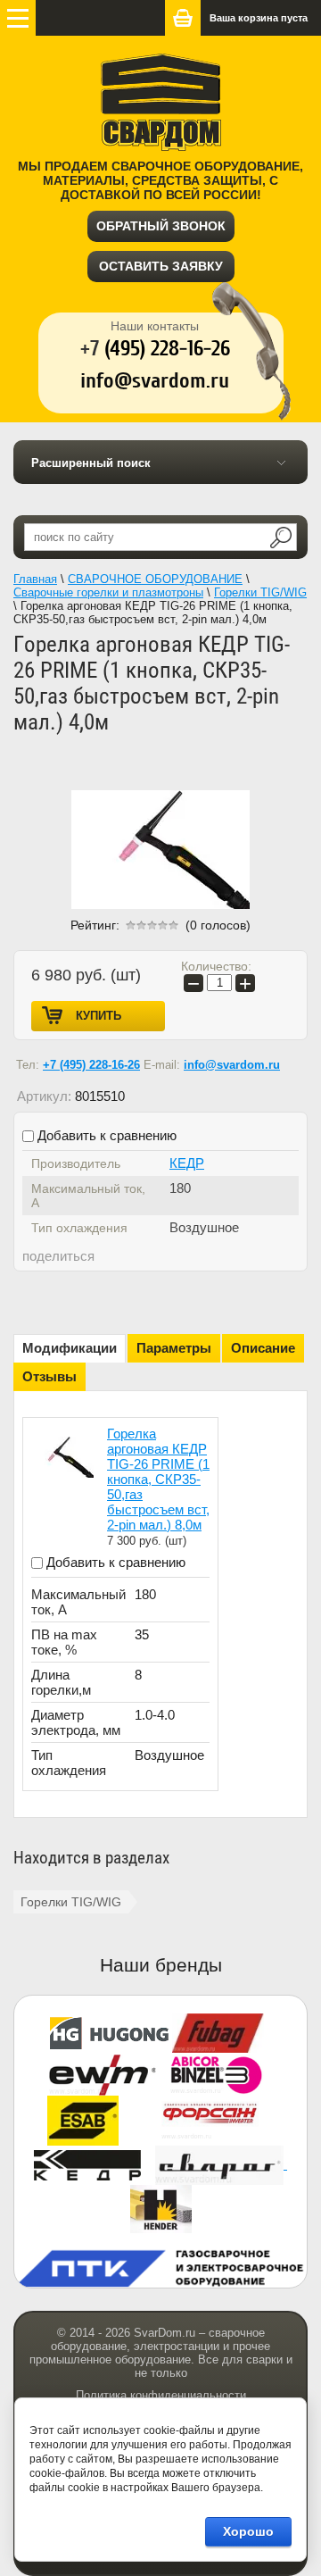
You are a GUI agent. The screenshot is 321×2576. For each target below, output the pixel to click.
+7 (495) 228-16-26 (91, 1065)
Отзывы (49, 1376)
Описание (263, 1348)
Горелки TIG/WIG (71, 1902)
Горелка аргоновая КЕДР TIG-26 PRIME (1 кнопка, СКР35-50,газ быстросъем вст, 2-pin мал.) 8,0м (158, 1479)
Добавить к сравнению (105, 1135)
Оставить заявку (161, 266)
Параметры (174, 1348)
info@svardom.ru (232, 1065)
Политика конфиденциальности (161, 2395)
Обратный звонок (161, 226)
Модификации (70, 1348)
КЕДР (187, 1163)
